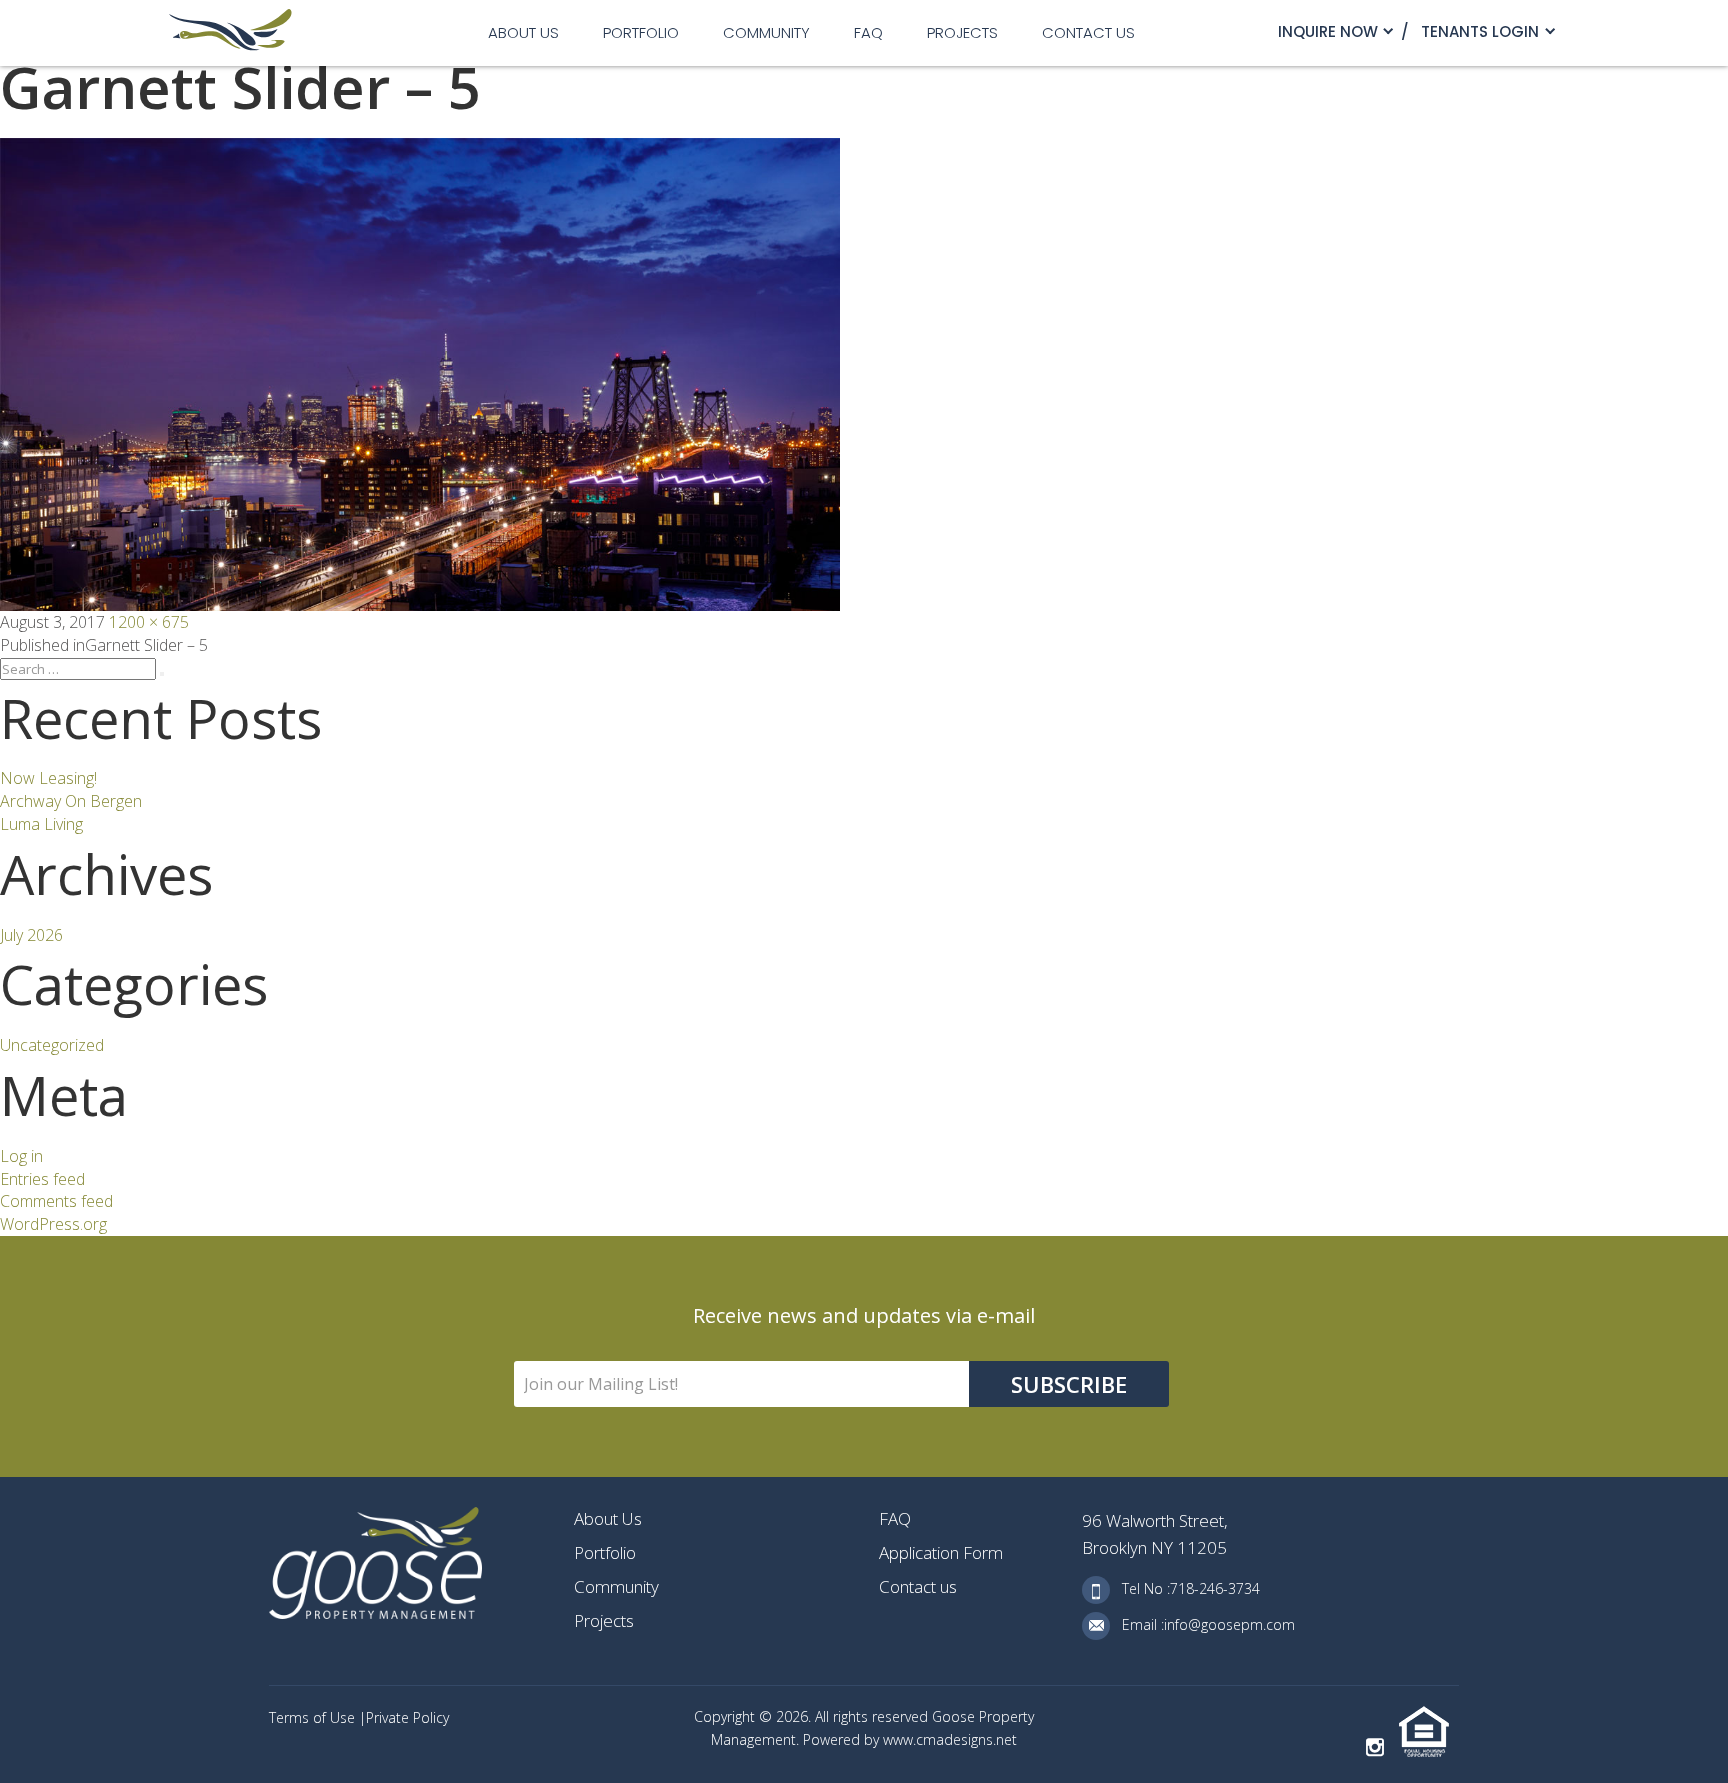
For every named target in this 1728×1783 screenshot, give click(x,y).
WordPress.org (53, 1224)
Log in (21, 1156)
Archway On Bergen (71, 801)
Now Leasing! (48, 778)
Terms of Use (314, 1717)
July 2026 (31, 935)
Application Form (941, 1552)
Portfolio (641, 32)
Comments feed (56, 1201)
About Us (523, 32)
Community (766, 32)
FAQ (868, 32)
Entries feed (42, 1179)
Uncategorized (52, 1045)
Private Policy (407, 1717)
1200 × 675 (149, 622)
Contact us (1088, 32)
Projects (962, 32)
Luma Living (41, 824)
